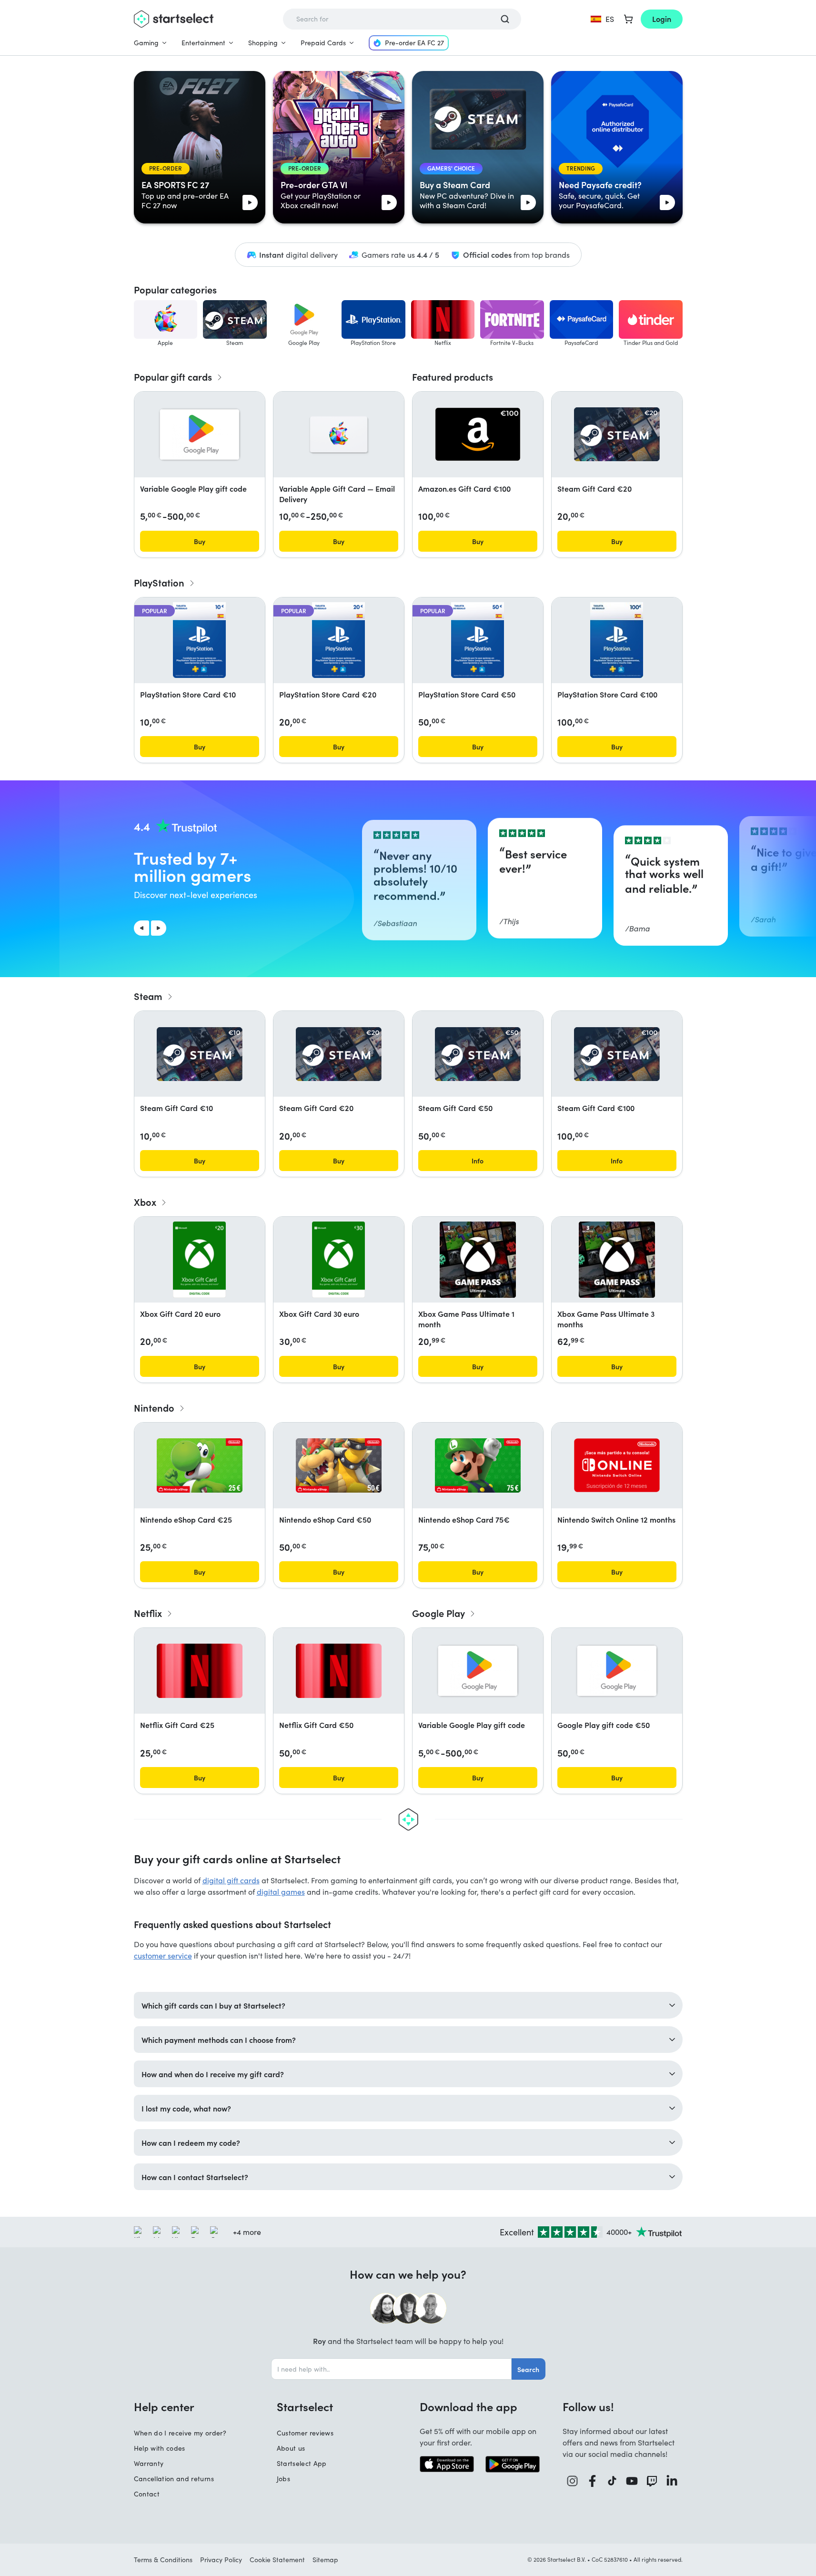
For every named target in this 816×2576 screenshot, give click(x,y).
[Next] (159, 928)
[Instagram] (573, 2481)
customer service (163, 1955)
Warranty (149, 2463)
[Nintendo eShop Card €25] (200, 1465)
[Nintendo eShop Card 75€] (478, 1465)
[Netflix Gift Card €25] (200, 1671)
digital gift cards (231, 1880)
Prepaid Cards (323, 43)
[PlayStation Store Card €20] (338, 640)
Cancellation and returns (174, 2479)
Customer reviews (305, 2433)
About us (291, 2448)
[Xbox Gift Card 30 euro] (338, 1260)
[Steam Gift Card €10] (200, 1054)
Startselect (305, 2406)
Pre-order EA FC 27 (414, 43)
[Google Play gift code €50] (617, 1671)
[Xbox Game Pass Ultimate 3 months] (617, 1260)
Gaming (146, 43)
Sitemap (325, 2560)
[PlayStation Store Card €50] (477, 640)
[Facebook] (593, 2481)
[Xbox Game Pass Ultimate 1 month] (478, 1260)
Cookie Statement (277, 2560)
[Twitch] (652, 2481)
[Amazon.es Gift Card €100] (478, 434)
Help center (164, 2406)
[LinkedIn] (672, 2481)
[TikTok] (612, 2481)
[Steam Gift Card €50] (478, 1054)
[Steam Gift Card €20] (617, 434)
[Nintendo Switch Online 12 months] (617, 1465)
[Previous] (141, 928)
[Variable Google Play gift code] (200, 434)
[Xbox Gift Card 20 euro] (199, 1260)
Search (528, 2369)
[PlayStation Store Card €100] (616, 640)
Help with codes (160, 2448)
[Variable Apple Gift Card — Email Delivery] (339, 434)
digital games (281, 1892)
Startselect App (302, 2463)
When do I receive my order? (180, 2433)
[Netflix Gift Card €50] (339, 1671)
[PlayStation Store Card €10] (199, 640)
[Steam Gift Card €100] (617, 1054)
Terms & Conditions (163, 2560)
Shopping (263, 43)
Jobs (283, 2479)
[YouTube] (632, 2481)
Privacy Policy (221, 2560)
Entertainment (203, 43)
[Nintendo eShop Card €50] (339, 1465)
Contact (147, 2494)
